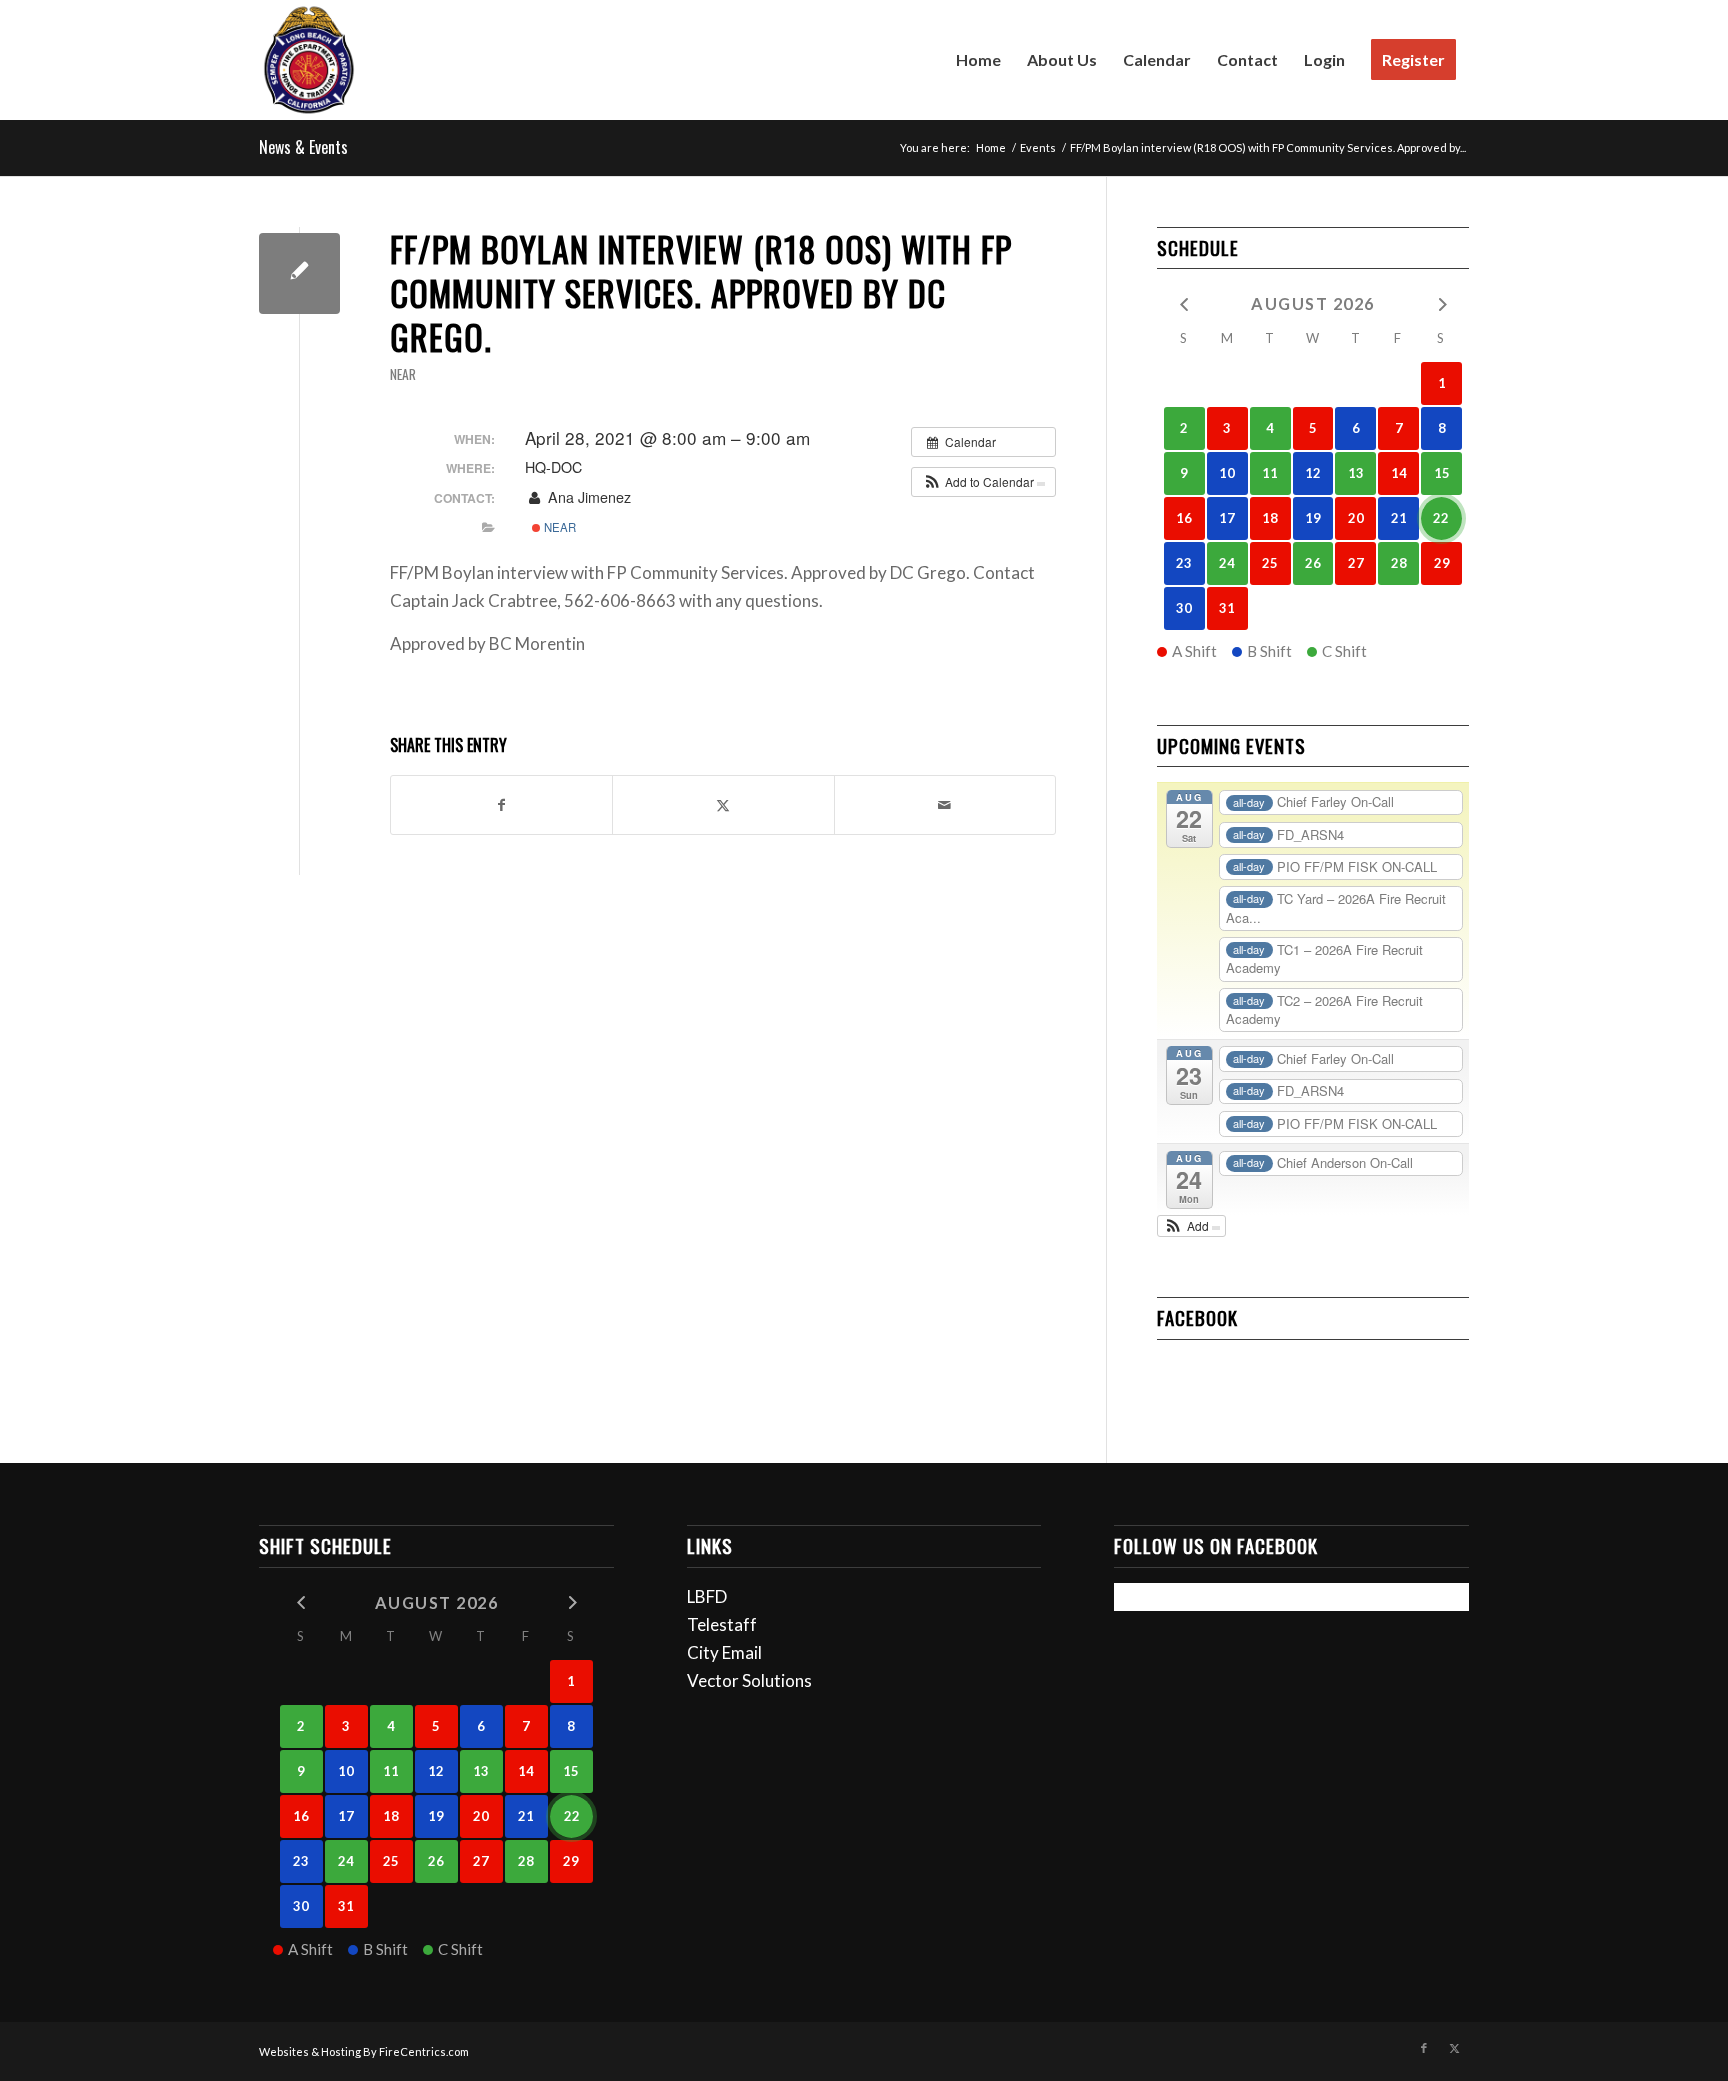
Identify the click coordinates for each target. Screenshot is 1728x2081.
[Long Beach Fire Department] (309, 60)
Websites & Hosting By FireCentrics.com (364, 2051)
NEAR (403, 374)
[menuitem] (978, 60)
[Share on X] (723, 805)
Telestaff (722, 1624)
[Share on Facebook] (501, 805)
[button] (983, 482)
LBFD (707, 1596)
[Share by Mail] (945, 805)
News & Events (303, 147)
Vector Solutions (749, 1680)
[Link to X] (1454, 2048)
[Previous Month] (1184, 302)
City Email (724, 1652)
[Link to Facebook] (1424, 2048)
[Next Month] (1441, 302)
